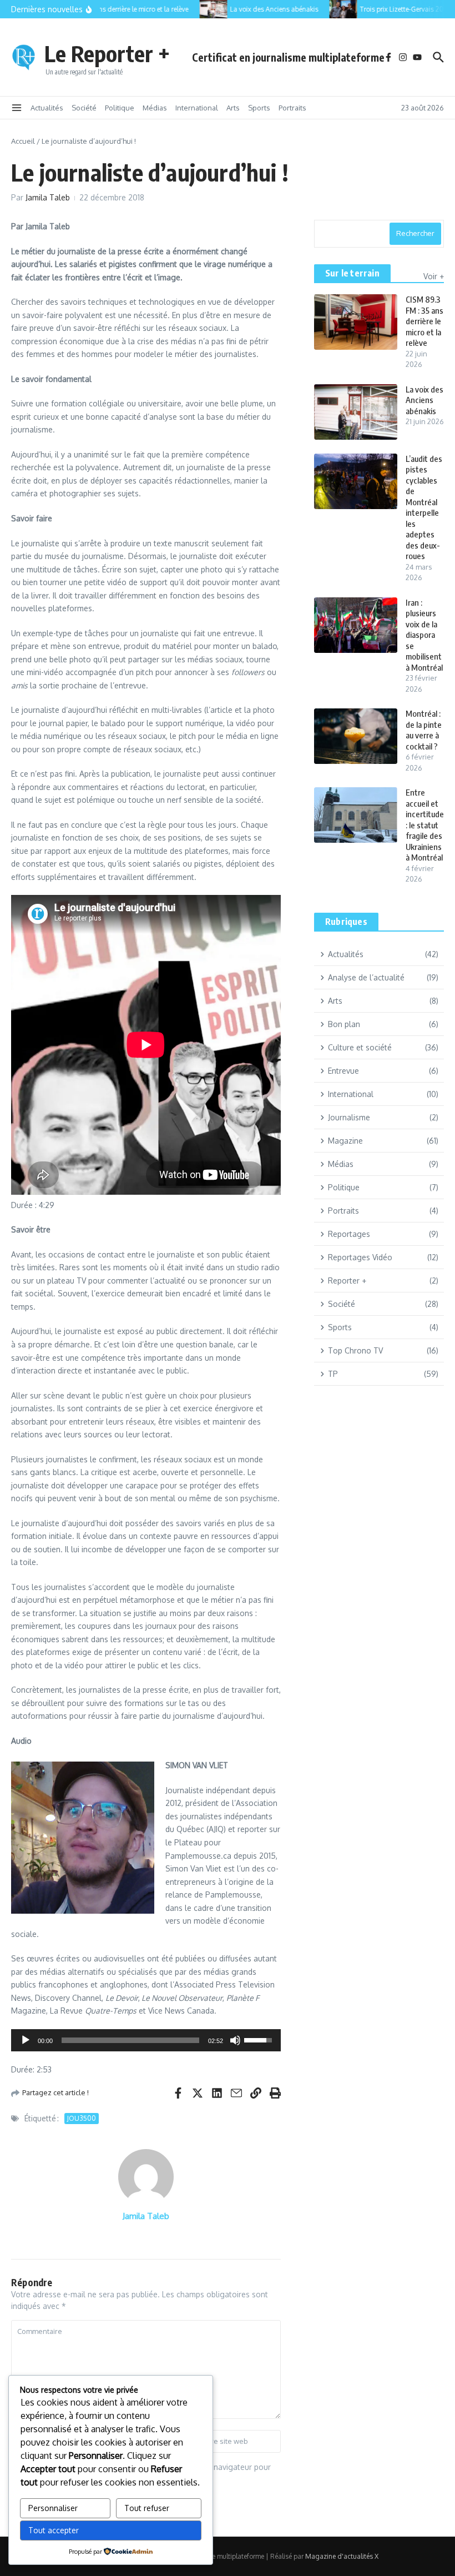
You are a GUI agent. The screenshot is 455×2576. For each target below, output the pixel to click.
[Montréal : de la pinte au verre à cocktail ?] (356, 736)
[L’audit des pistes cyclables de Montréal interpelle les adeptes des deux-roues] (356, 481)
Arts (233, 108)
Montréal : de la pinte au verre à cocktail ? (424, 730)
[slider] (130, 2040)
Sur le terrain (352, 273)
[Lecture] (26, 2040)
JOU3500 (82, 2118)
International (197, 108)
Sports (259, 108)
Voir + (434, 276)
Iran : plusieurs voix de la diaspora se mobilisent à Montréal (424, 635)
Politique (120, 108)
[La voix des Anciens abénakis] (205, 9)
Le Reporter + (107, 53)
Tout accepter (54, 2530)
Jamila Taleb (48, 197)
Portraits (292, 108)
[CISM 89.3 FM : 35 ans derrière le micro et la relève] (356, 322)
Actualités (47, 108)
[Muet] (235, 2040)
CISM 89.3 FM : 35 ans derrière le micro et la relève (424, 321)
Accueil (23, 141)
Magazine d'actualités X (342, 2556)
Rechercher (415, 233)
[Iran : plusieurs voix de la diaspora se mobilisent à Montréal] (356, 625)
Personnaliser (53, 2508)
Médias (155, 108)
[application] (146, 2040)
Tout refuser (147, 2508)
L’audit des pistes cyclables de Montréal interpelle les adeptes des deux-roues (424, 507)
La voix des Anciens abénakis (424, 400)
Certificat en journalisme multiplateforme (288, 57)
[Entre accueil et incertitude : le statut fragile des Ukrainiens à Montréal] (356, 815)
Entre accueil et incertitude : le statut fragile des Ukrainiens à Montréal (425, 825)
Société (84, 108)
